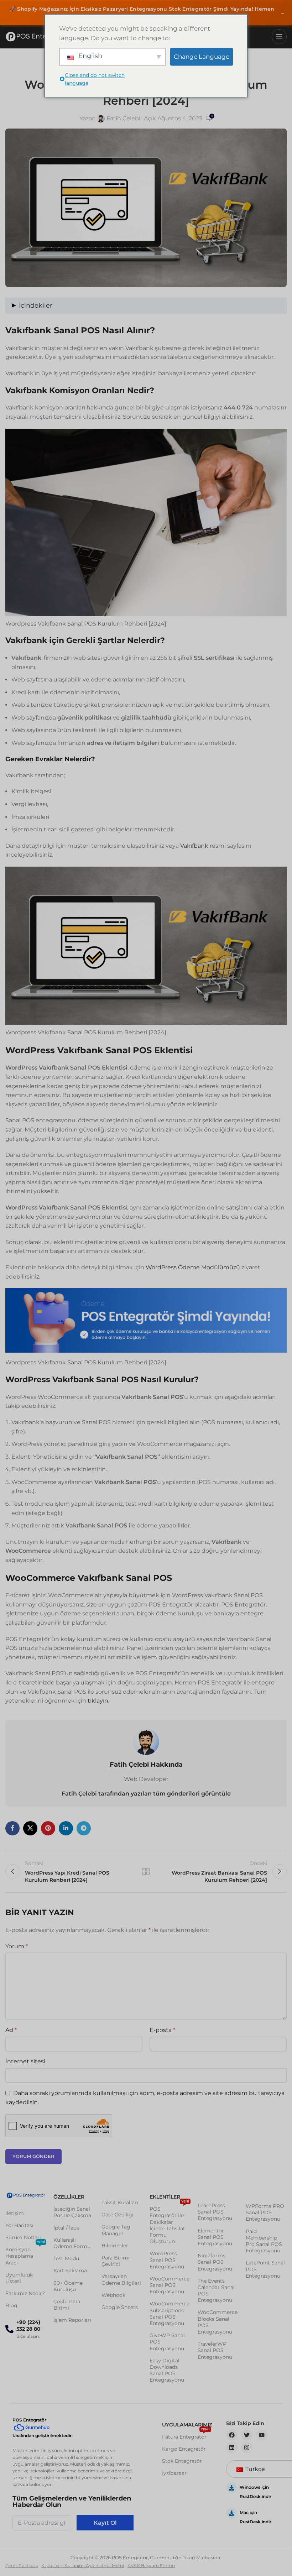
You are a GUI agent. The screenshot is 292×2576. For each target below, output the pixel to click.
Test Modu (66, 2258)
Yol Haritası (19, 2225)
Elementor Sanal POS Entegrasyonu (215, 2237)
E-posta (162, 2030)
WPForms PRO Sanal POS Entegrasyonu (265, 2212)
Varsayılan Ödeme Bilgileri (121, 2279)
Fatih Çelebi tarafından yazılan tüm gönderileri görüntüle (146, 1794)
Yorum (17, 1946)
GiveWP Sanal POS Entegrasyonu (167, 2342)
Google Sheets (120, 2307)
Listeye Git (146, 1871)
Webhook (113, 2295)
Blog (11, 2305)
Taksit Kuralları (120, 2203)
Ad (11, 2030)
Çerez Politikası (22, 2565)
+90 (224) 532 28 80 (28, 2326)
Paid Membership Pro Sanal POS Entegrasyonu (264, 2241)
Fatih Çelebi (123, 118)
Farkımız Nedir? (25, 2293)
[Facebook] (232, 2435)
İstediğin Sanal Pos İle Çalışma (72, 2212)
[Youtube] (262, 2435)
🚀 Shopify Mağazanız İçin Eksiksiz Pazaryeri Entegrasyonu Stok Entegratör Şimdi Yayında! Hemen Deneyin (147, 13)
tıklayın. (98, 1701)
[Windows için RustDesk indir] (231, 2488)
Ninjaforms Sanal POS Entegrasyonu (215, 2262)
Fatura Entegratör (186, 2435)
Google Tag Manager (116, 2230)
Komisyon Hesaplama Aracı (25, 2254)
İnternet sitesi (25, 2061)
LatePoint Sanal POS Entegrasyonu (265, 2269)
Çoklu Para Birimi (67, 2305)
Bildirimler (115, 2246)
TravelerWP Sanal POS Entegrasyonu (215, 2350)
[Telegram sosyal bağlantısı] (84, 1828)
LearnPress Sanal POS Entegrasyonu (215, 2212)
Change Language (202, 57)
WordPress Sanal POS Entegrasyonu (167, 2260)
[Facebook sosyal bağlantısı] (12, 1828)
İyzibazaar (174, 2473)
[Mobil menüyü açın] (279, 37)
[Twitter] (247, 2435)
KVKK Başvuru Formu (151, 2565)
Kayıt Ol (105, 2523)
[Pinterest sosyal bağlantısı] (48, 1828)
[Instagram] (247, 2447)
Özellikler (69, 2197)
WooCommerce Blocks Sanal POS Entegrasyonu (218, 2322)
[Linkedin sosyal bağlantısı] (66, 1828)
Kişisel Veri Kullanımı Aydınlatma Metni (83, 2565)
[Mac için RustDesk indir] (231, 2513)
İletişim (15, 2213)
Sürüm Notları (23, 2237)
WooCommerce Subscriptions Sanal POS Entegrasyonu (170, 2313)
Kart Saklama (70, 2271)
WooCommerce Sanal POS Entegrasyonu (170, 2285)
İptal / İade (66, 2228)
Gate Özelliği (118, 2215)
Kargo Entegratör (184, 2449)
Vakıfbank (194, 846)
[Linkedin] (232, 2447)
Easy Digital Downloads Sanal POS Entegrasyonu (167, 2370)
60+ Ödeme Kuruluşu (68, 2286)
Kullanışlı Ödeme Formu (72, 2243)
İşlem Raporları (72, 2320)
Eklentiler (165, 2197)
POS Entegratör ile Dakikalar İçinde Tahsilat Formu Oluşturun (169, 2224)
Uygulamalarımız (187, 2425)
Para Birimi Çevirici (116, 2261)
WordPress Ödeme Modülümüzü (192, 1267)
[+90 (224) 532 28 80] (9, 2329)
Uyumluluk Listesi (19, 2278)
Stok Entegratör (182, 2461)
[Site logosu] (37, 37)
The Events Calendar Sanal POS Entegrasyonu (216, 2291)
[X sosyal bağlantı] (30, 1828)
